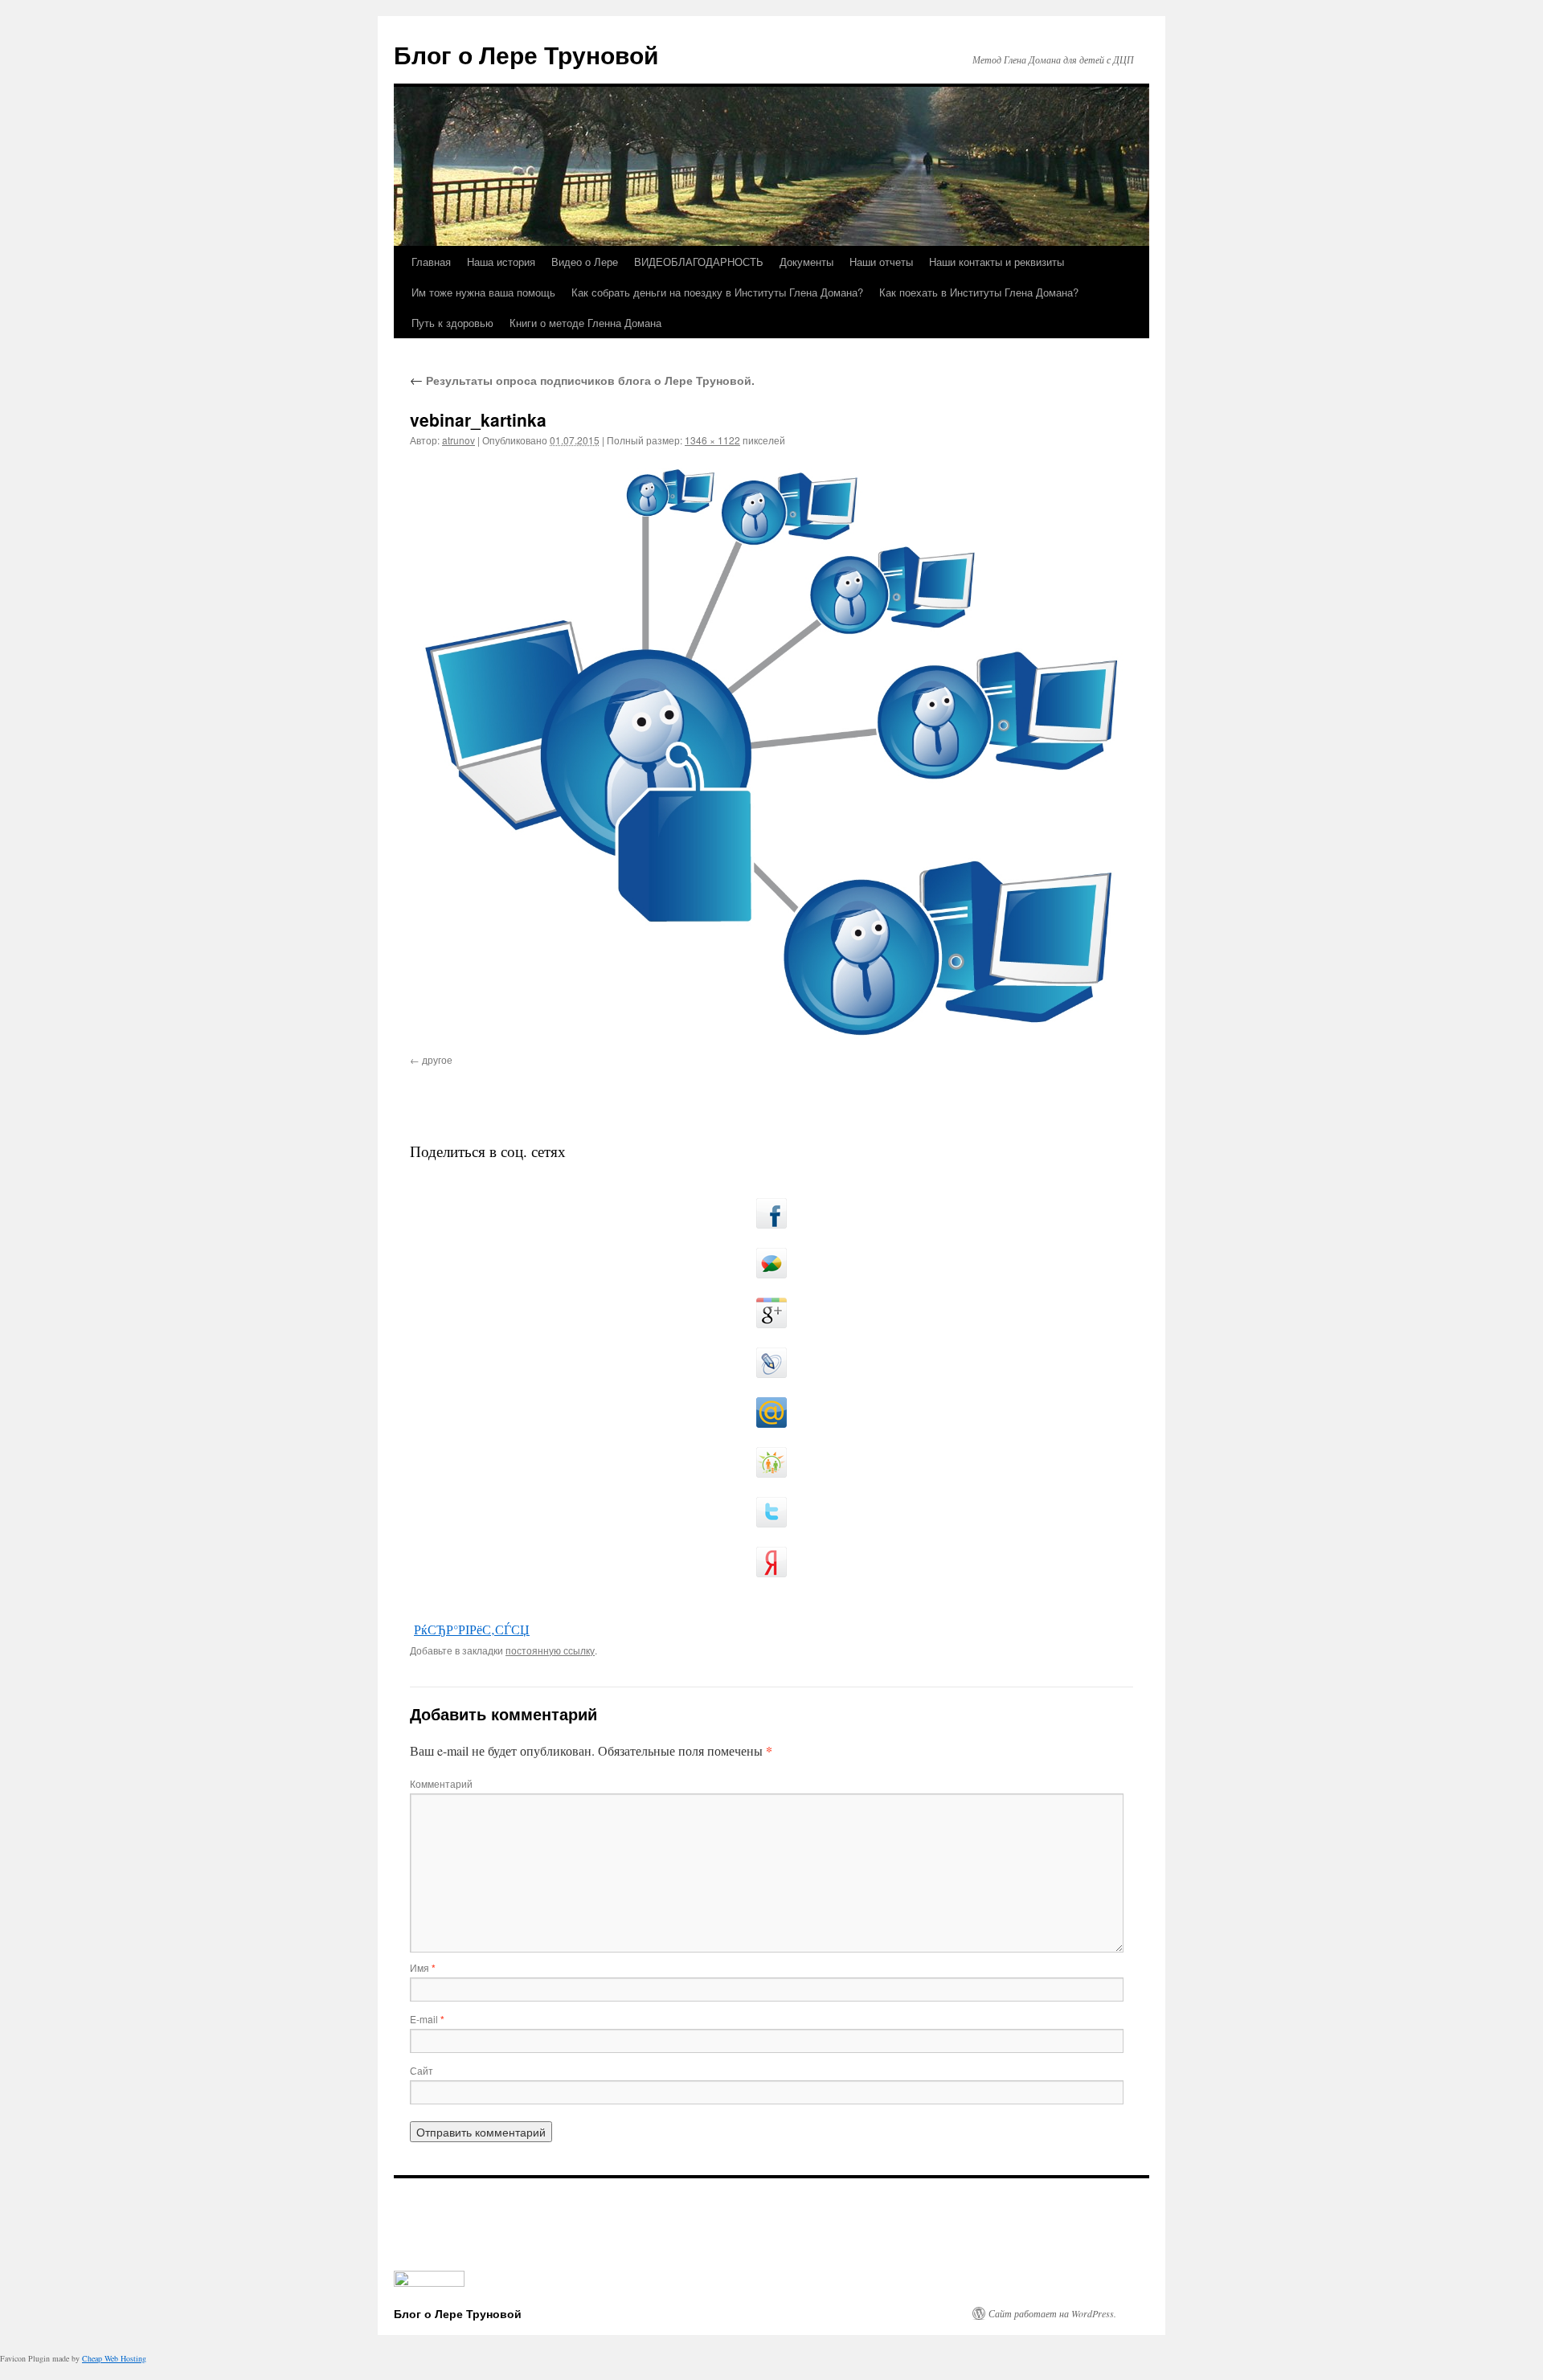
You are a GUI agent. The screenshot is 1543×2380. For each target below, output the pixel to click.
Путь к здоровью (452, 323)
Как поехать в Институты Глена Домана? (979, 292)
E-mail (427, 2019)
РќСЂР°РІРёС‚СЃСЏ (472, 1629)
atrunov (458, 440)
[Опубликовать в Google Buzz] (771, 1263)
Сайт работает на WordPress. (1052, 2313)
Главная (431, 262)
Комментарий (441, 1783)
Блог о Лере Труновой (526, 54)
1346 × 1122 (712, 440)
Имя (423, 1967)
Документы (806, 262)
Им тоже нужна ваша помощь (483, 292)
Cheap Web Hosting (114, 2358)
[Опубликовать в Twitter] (771, 1512)
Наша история (501, 262)
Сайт (422, 2070)
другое (437, 1059)
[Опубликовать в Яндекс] (771, 1562)
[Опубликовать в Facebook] (771, 1213)
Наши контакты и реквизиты (997, 262)
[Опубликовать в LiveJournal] (771, 1363)
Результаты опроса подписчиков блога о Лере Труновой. (582, 380)
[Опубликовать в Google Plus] (771, 1313)
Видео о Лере (585, 262)
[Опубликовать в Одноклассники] (771, 1462)
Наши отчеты (881, 262)
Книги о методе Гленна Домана (585, 323)
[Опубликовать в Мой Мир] (771, 1413)
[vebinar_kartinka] (771, 753)
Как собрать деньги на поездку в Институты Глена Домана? (717, 292)
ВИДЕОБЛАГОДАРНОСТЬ (699, 262)
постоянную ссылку (550, 1650)
